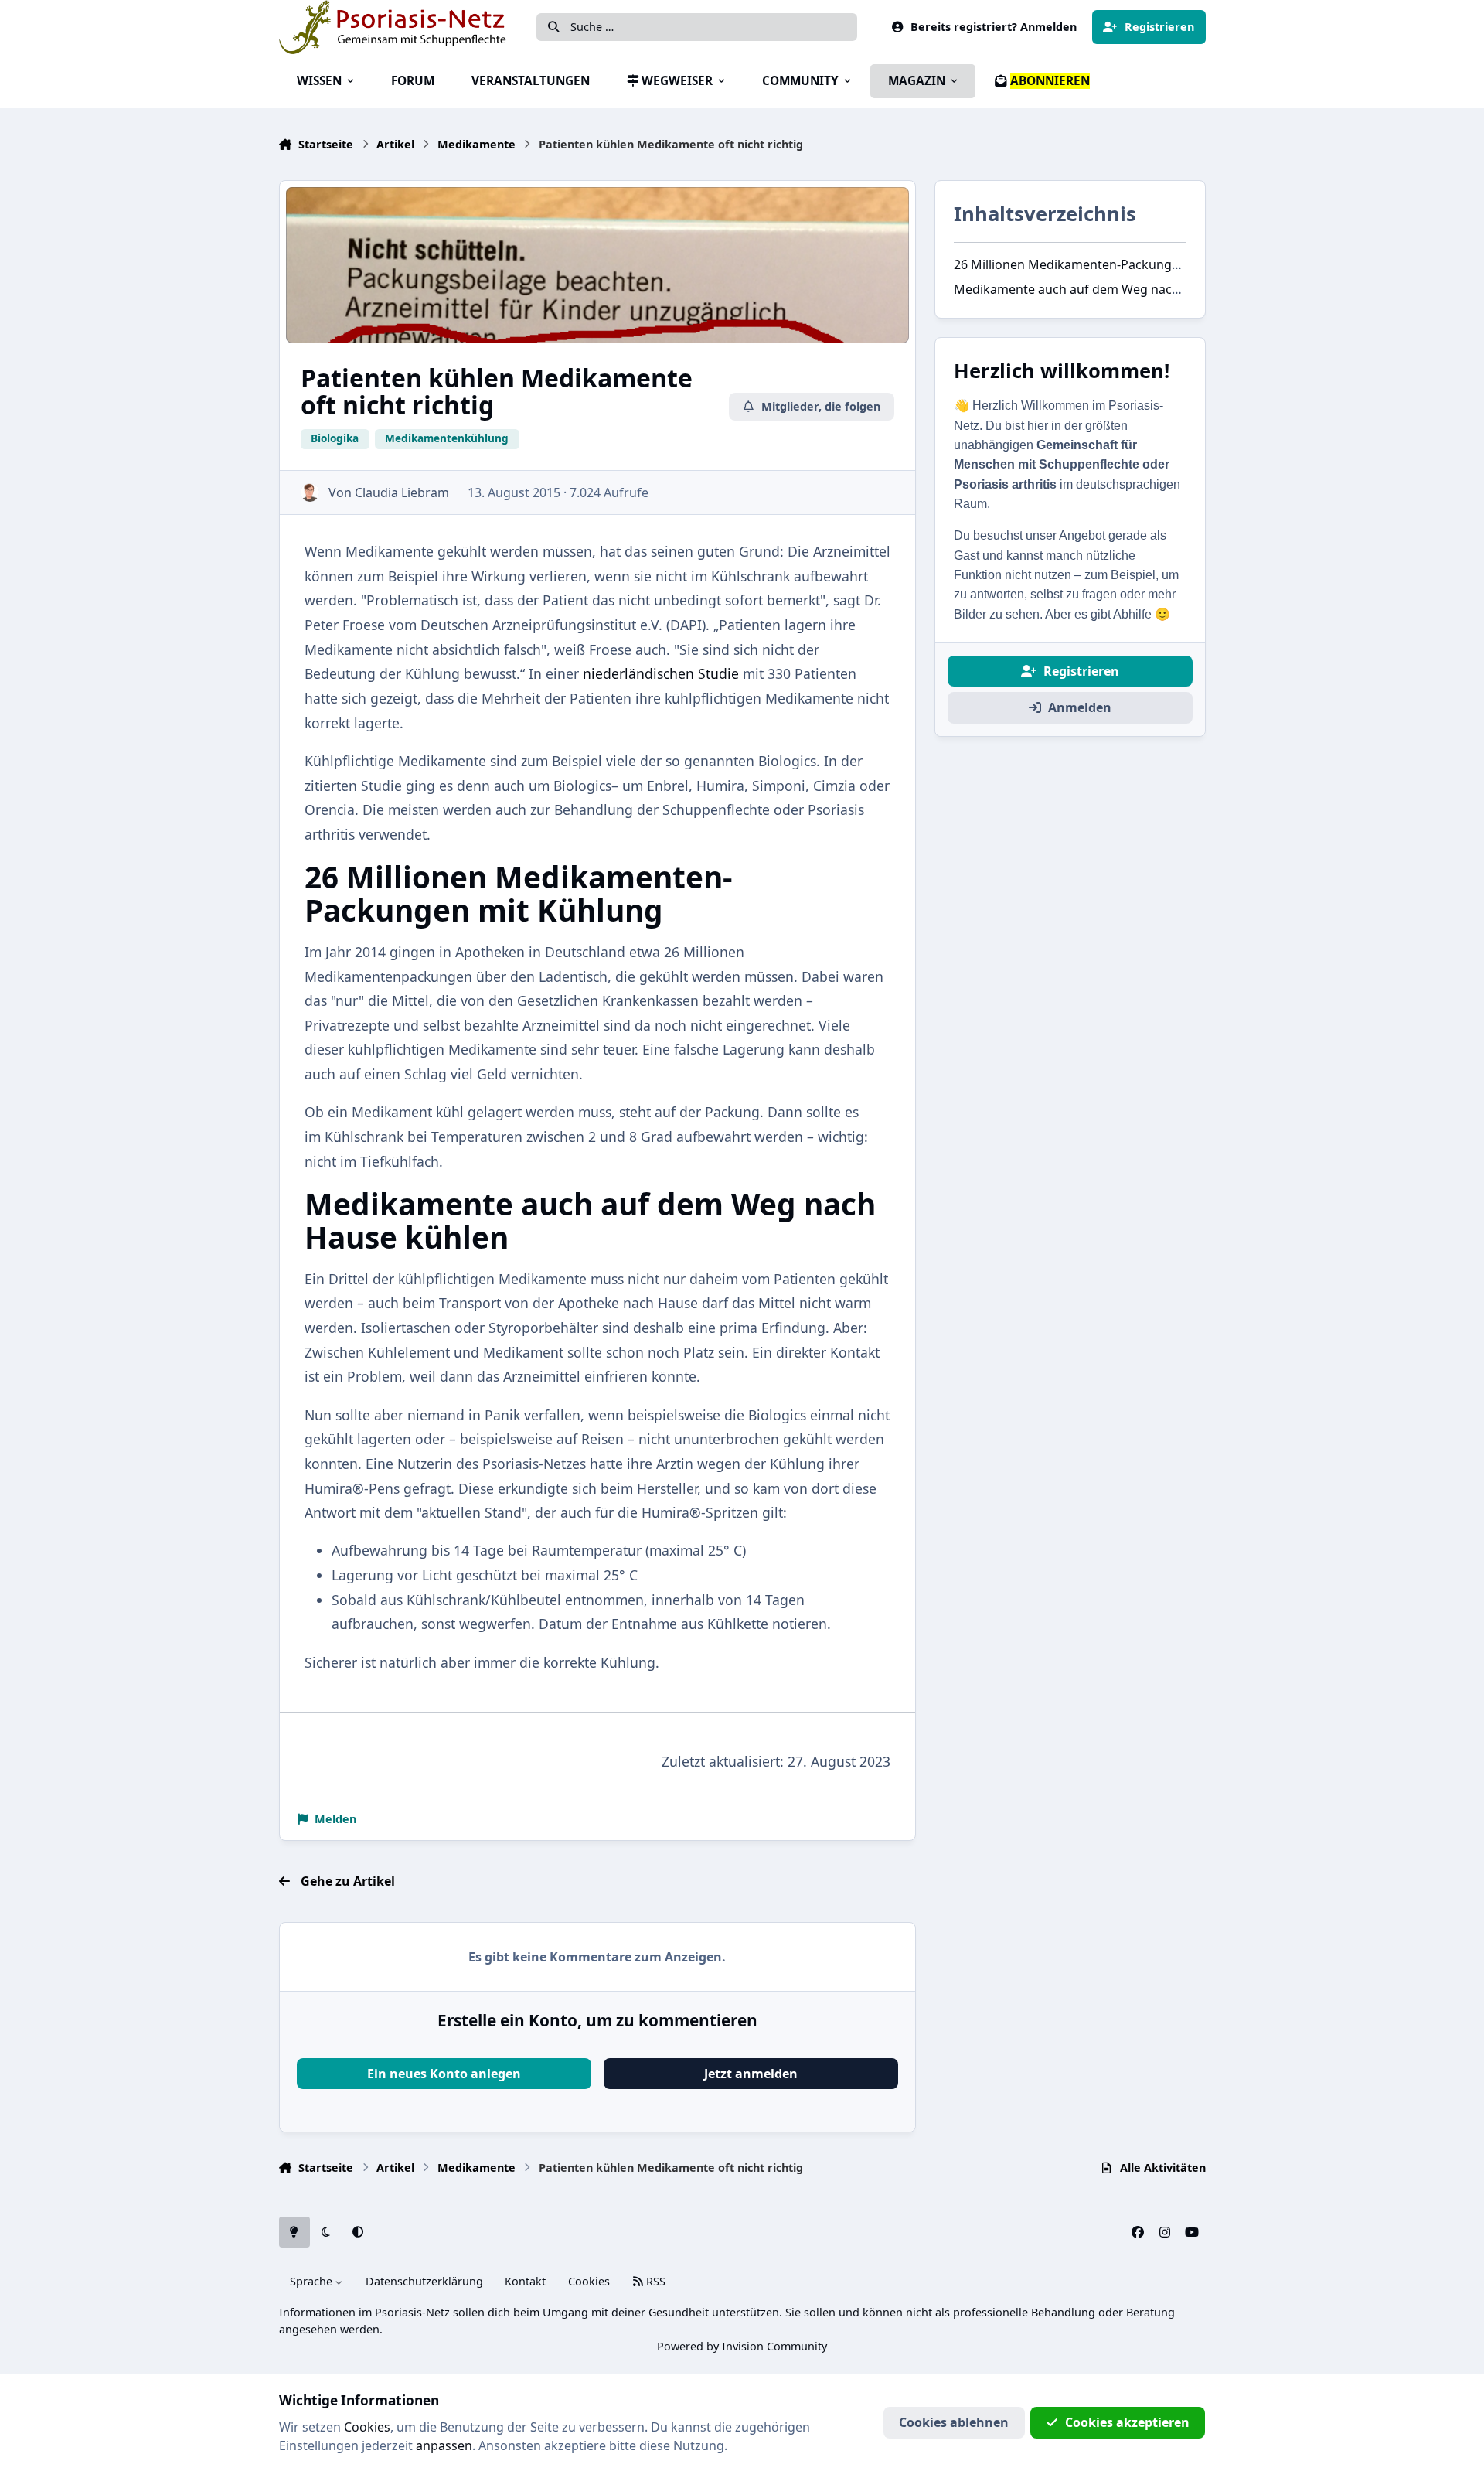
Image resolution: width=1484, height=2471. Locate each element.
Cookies (589, 2281)
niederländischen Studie (661, 673)
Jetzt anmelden (751, 2074)
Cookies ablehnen (954, 2422)
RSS (654, 2281)
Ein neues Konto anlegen (444, 2074)
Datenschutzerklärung (424, 2281)
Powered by (742, 2346)
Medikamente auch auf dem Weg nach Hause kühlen (1108, 289)
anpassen (444, 2445)
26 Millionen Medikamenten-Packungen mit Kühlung (1108, 264)
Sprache (313, 2281)
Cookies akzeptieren (1127, 2422)
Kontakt (525, 2281)
